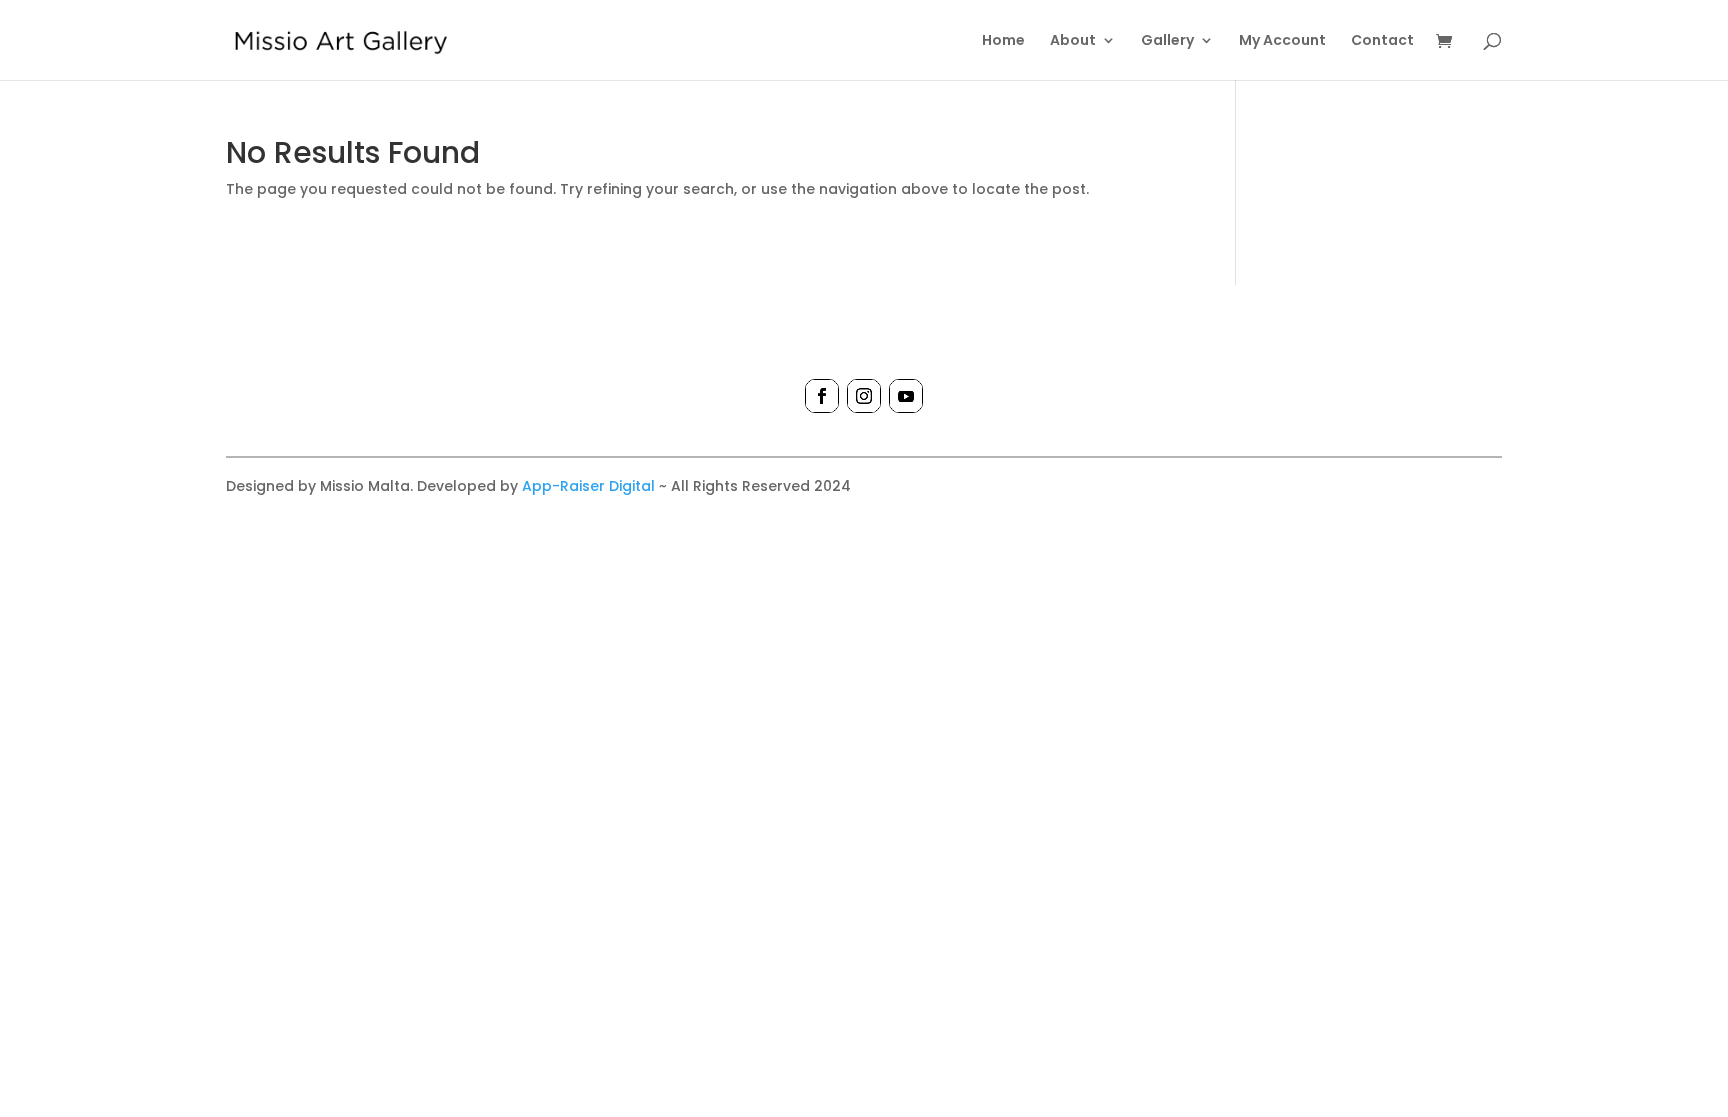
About (1073, 41)
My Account (1282, 41)
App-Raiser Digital (588, 486)
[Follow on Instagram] (864, 396)
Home (1003, 41)
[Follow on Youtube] (906, 396)
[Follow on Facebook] (822, 396)
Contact (1382, 41)
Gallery (1167, 41)
